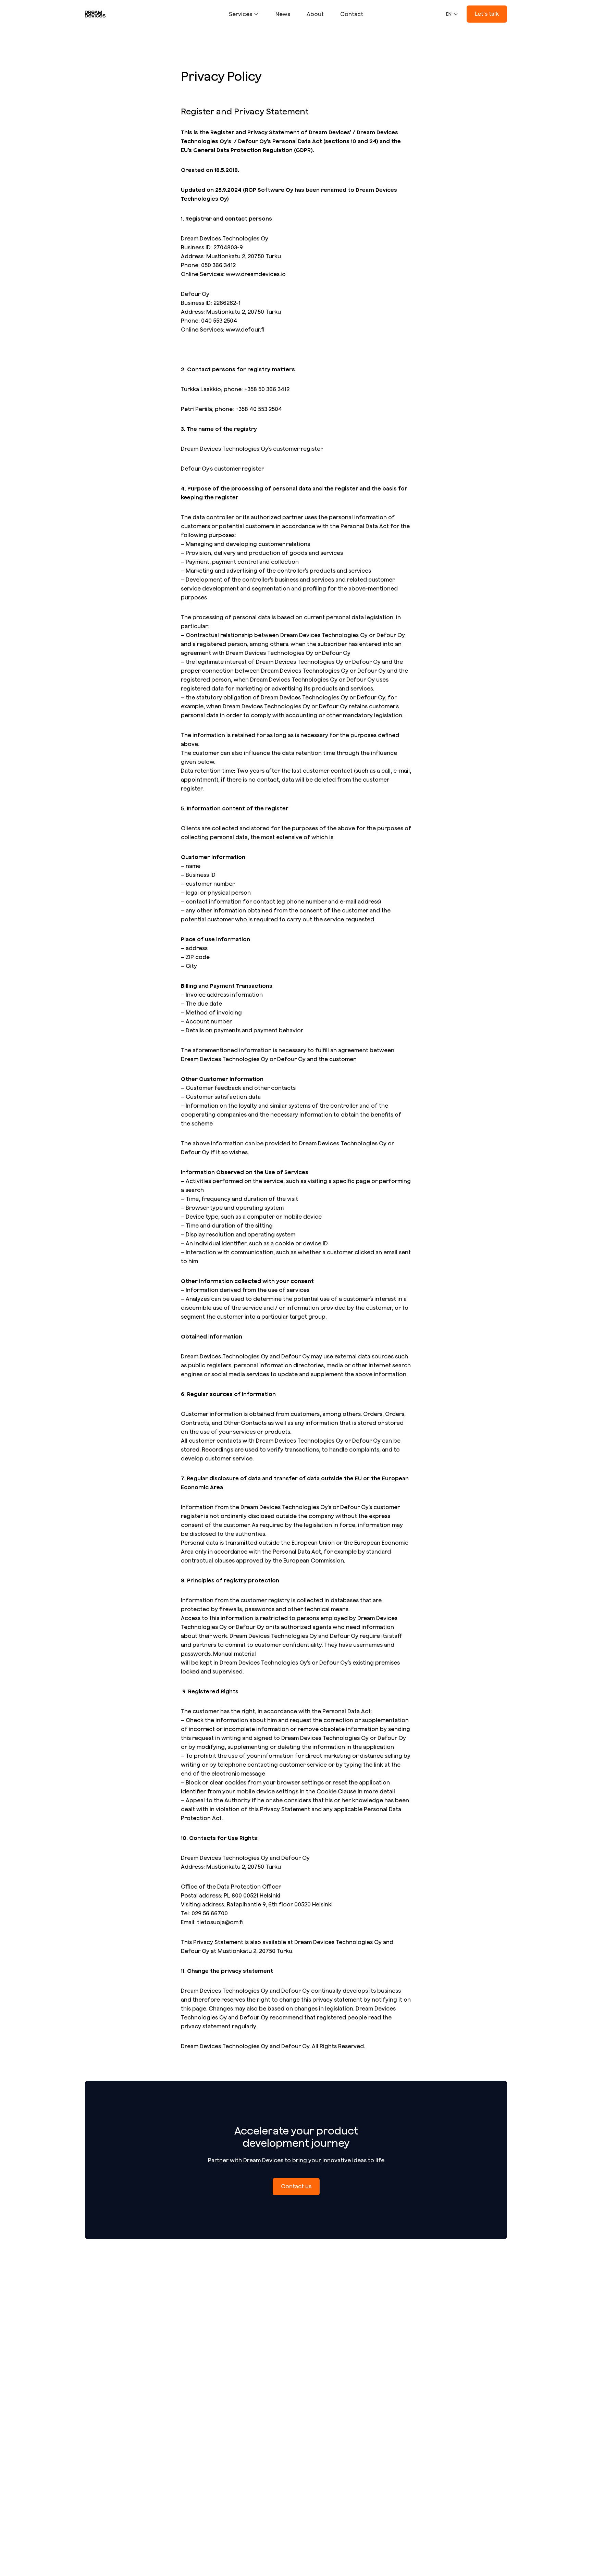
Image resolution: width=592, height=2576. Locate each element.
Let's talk (487, 14)
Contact (352, 14)
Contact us (296, 2186)
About (315, 14)
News (283, 14)
